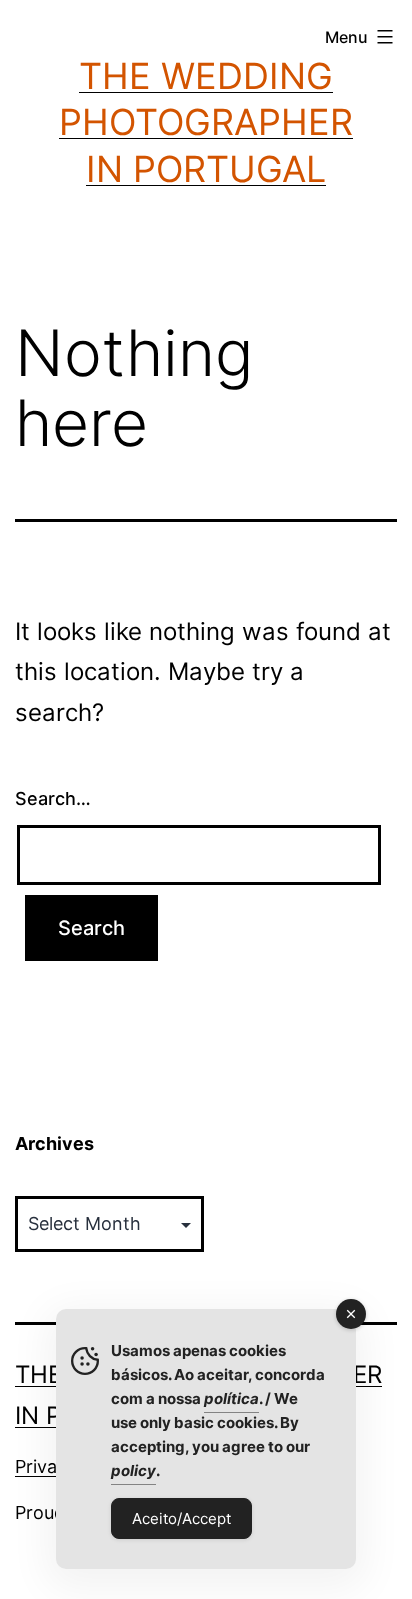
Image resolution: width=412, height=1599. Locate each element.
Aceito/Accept (181, 1518)
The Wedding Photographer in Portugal (206, 123)
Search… (53, 798)
